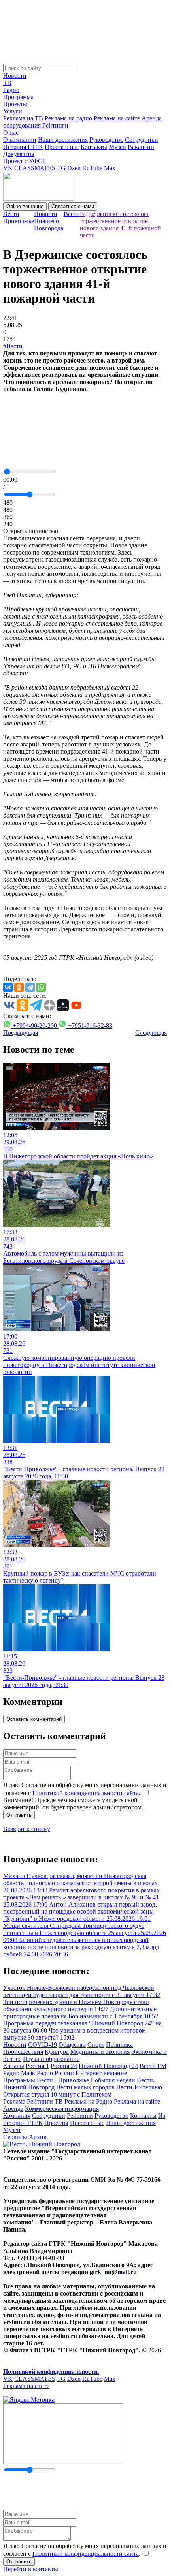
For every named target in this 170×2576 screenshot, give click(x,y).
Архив (38, 2137)
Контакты (94, 147)
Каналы (14, 2066)
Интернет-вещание (101, 2073)
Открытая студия (26, 2094)
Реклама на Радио (88, 2101)
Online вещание (25, 206)
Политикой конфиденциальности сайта (86, 1793)
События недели (113, 2080)
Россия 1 (37, 2066)
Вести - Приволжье (63, 2080)
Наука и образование (51, 2059)
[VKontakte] (8, 987)
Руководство (106, 140)
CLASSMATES (35, 168)
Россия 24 (64, 2066)
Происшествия (23, 2052)
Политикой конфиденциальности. (51, 2372)
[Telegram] (30, 987)
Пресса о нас (62, 147)
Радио (11, 90)
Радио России (55, 2073)
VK (8, 168)
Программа (18, 97)
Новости (15, 76)
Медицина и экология (100, 2052)
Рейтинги (55, 125)
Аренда (13, 2109)
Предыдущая (21, 1033)
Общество (72, 2045)
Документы (19, 154)
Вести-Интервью (139, 2087)
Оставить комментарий (34, 1719)
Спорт (96, 2045)
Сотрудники (142, 140)
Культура (57, 2052)
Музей (117, 147)
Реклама (14, 2101)
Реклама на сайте (117, 118)
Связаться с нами (73, 206)
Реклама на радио (68, 118)
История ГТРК (23, 147)
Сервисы (15, 2137)
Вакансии (141, 147)
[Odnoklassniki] (19, 987)
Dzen (74, 168)
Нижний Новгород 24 (108, 2066)
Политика (119, 2045)
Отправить (19, 1815)
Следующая (151, 1033)
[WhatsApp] (41, 987)
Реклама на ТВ (23, 118)
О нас (11, 133)
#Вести (13, 346)
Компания (17, 2116)
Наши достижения (63, 140)
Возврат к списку (27, 1829)
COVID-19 (42, 2045)
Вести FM (153, 2066)
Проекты (15, 104)
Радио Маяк (19, 2073)
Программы (19, 2080)
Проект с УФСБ (25, 161)
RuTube (92, 168)
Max (110, 168)
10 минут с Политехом (81, 2094)
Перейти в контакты (31, 2569)
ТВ (7, 83)
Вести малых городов (85, 2087)
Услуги (13, 111)
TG (61, 168)
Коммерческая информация (62, 2109)
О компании (20, 140)
